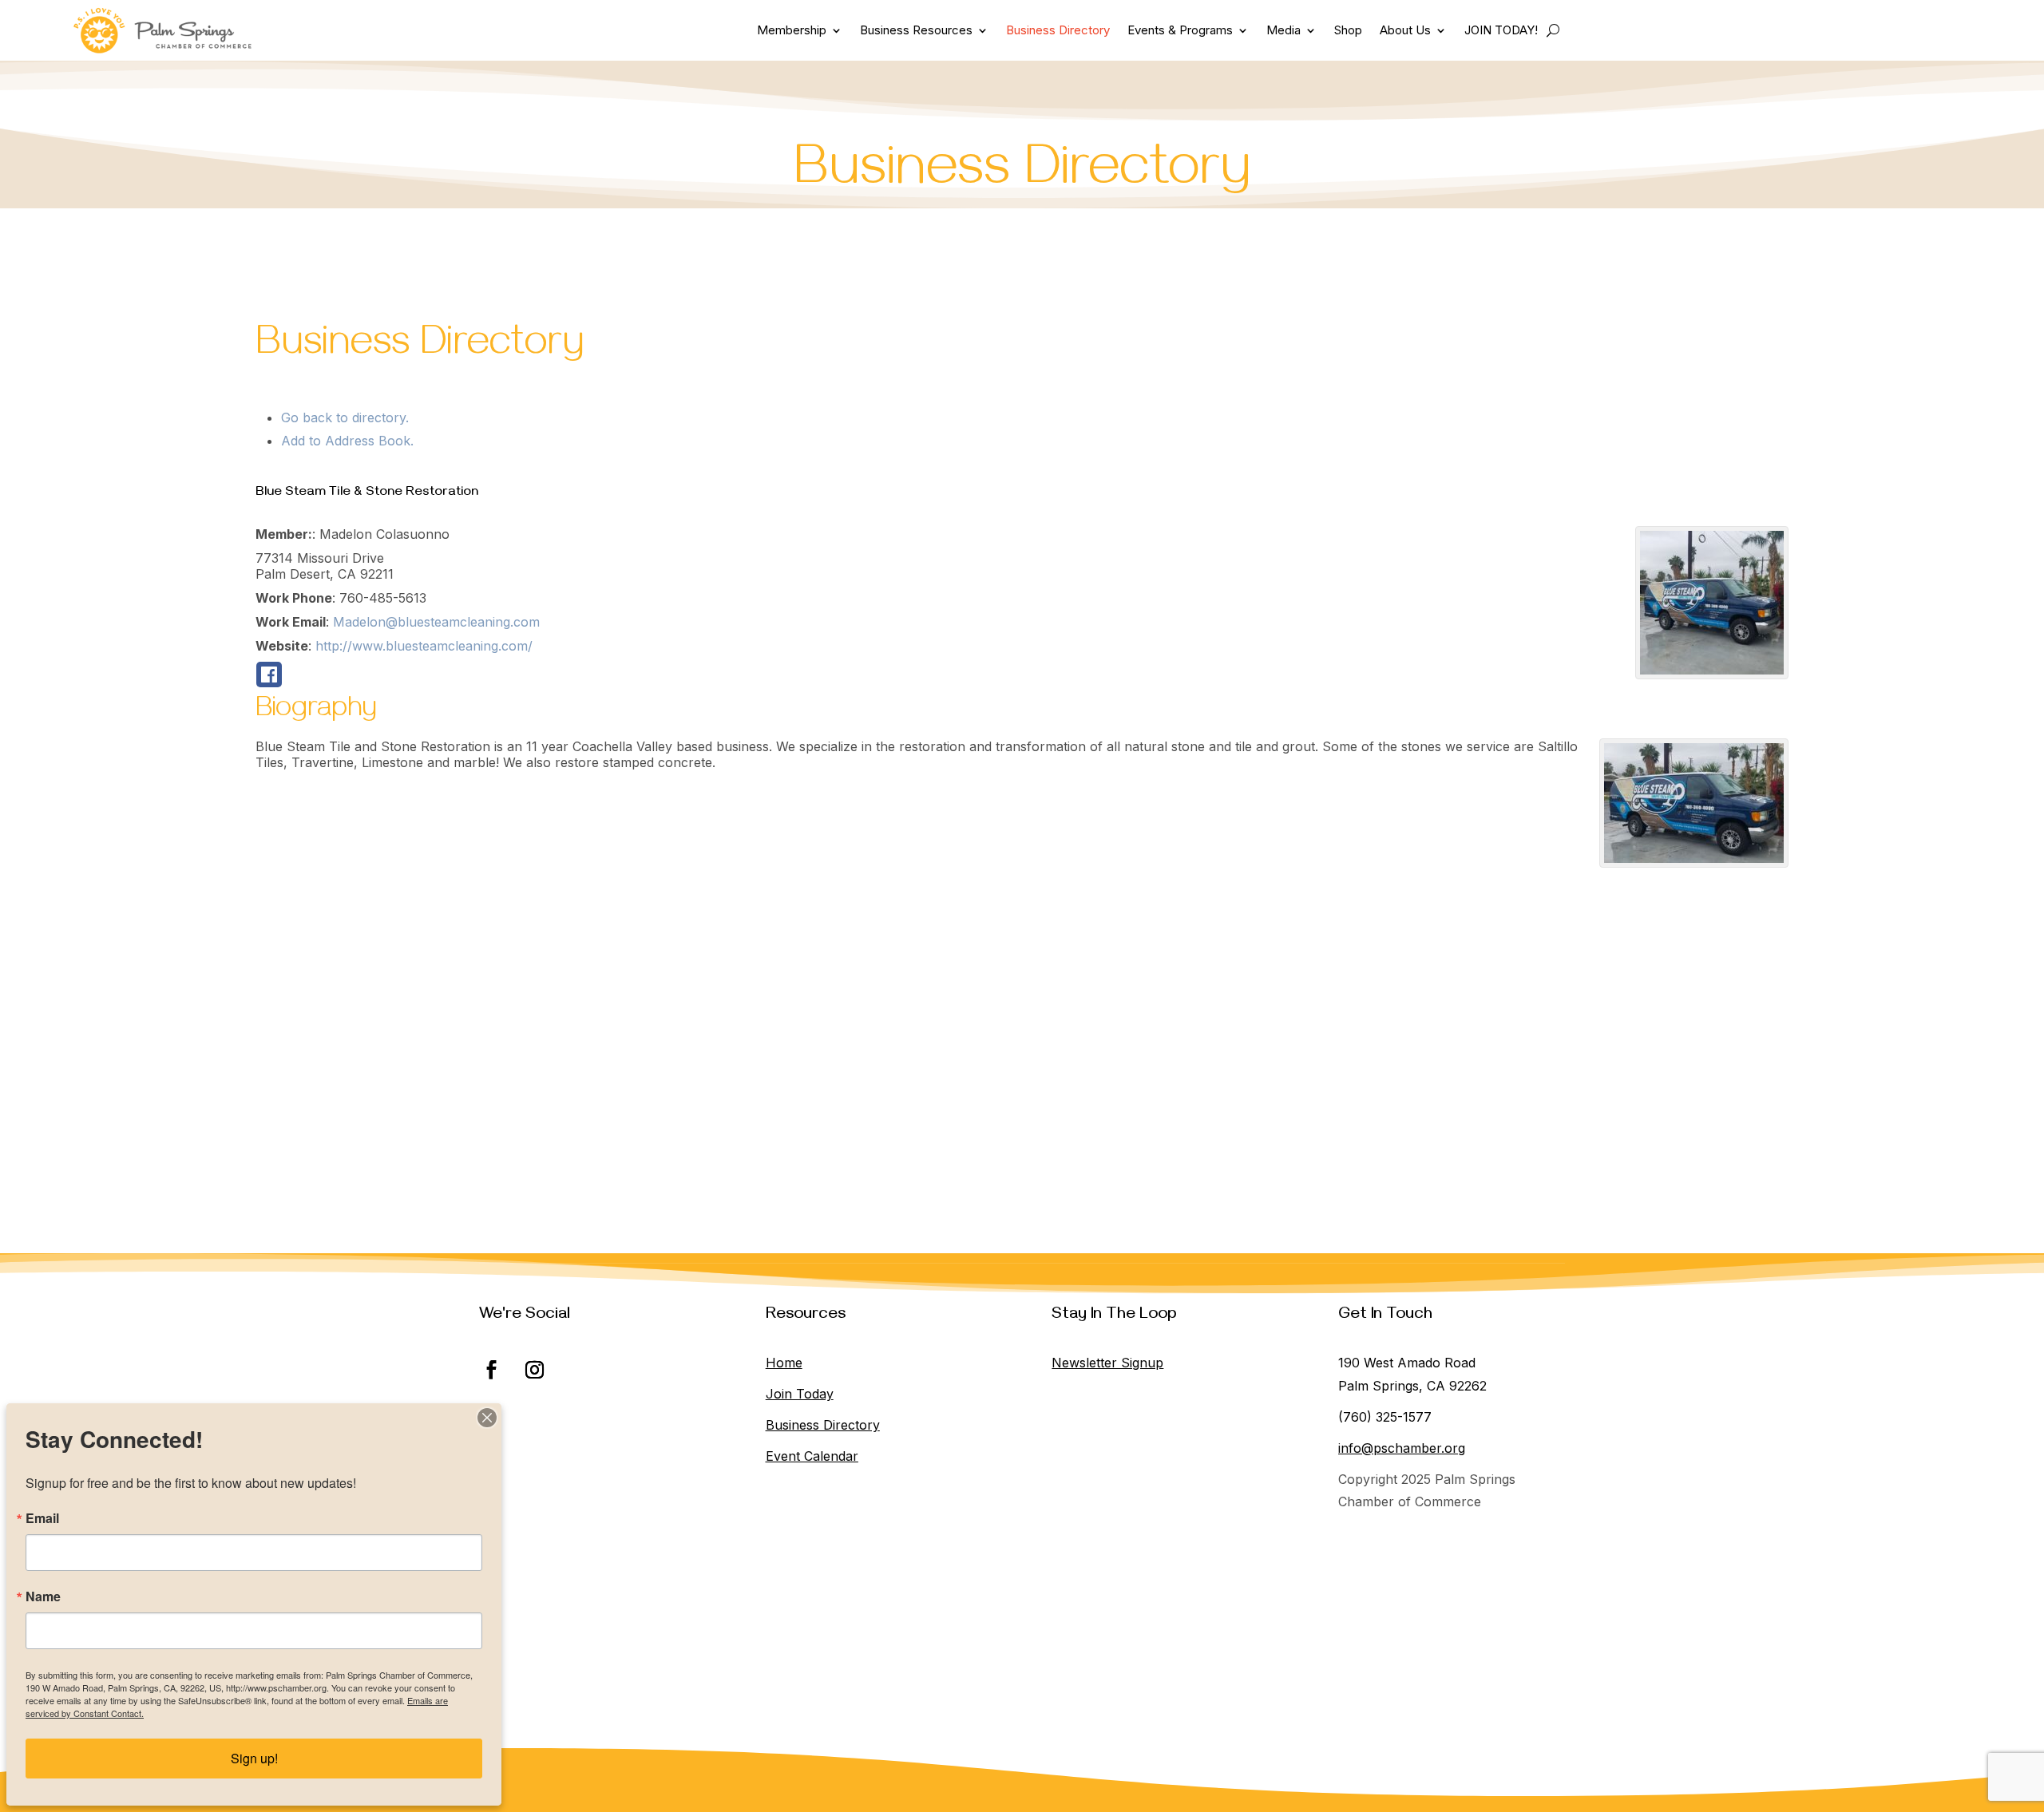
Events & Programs (1180, 30)
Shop (1348, 30)
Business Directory (1058, 30)
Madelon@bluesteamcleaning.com (436, 622)
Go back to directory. (345, 417)
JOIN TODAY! (1501, 30)
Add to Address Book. (347, 441)
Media (1283, 30)
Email (42, 1518)
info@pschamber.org (1402, 1448)
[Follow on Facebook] (491, 1370)
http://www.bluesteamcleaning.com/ (424, 646)
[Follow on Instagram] (534, 1370)
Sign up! (254, 1758)
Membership (792, 30)
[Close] (487, 1418)
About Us (1405, 30)
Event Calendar (812, 1456)
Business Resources (916, 30)
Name (43, 1596)
